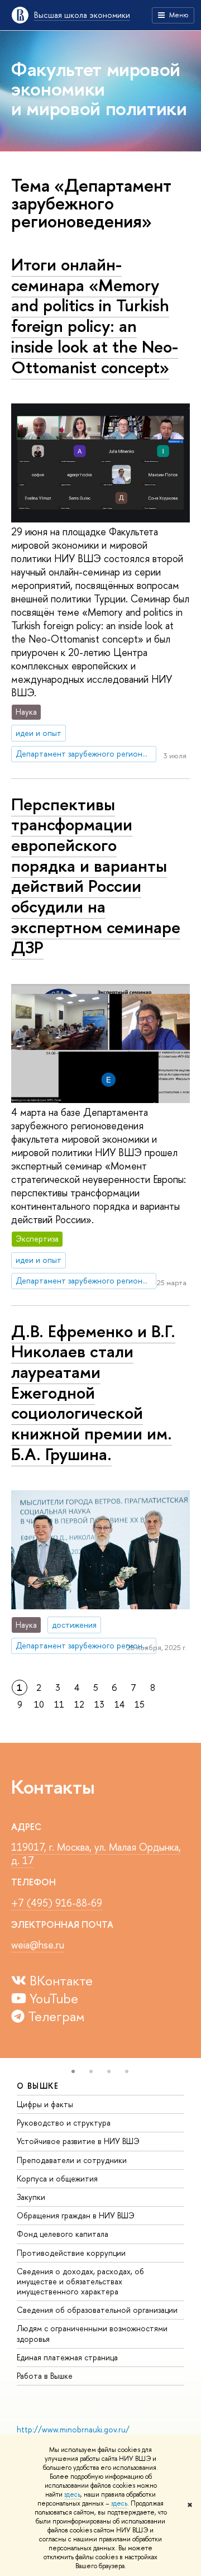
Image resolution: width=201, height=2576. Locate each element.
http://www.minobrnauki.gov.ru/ (73, 2429)
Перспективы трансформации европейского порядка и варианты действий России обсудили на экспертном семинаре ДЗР (96, 876)
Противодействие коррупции (71, 2253)
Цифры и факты (45, 2104)
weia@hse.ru (38, 1945)
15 (140, 1704)
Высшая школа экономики (82, 15)
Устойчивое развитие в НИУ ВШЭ (78, 2141)
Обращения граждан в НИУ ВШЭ (76, 2215)
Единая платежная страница (67, 2357)
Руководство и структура (64, 2123)
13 (99, 1704)
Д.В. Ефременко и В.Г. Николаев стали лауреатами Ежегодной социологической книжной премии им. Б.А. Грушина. (93, 1392)
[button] (73, 2071)
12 (79, 1704)
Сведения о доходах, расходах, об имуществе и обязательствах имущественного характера (80, 2281)
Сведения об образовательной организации (97, 2310)
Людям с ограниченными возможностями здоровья (92, 2333)
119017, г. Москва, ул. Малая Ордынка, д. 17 (96, 1854)
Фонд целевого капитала (63, 2234)
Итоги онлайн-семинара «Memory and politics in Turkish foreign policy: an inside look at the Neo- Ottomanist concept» (95, 316)
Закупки (31, 2197)
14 (119, 1704)
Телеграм (55, 2016)
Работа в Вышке (45, 2376)
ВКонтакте (59, 1980)
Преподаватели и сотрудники (72, 2160)
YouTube (52, 1998)
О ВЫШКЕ (38, 2086)
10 (39, 1704)
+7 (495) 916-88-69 (57, 1903)
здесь (72, 2494)
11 (59, 1704)
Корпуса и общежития (57, 2178)
